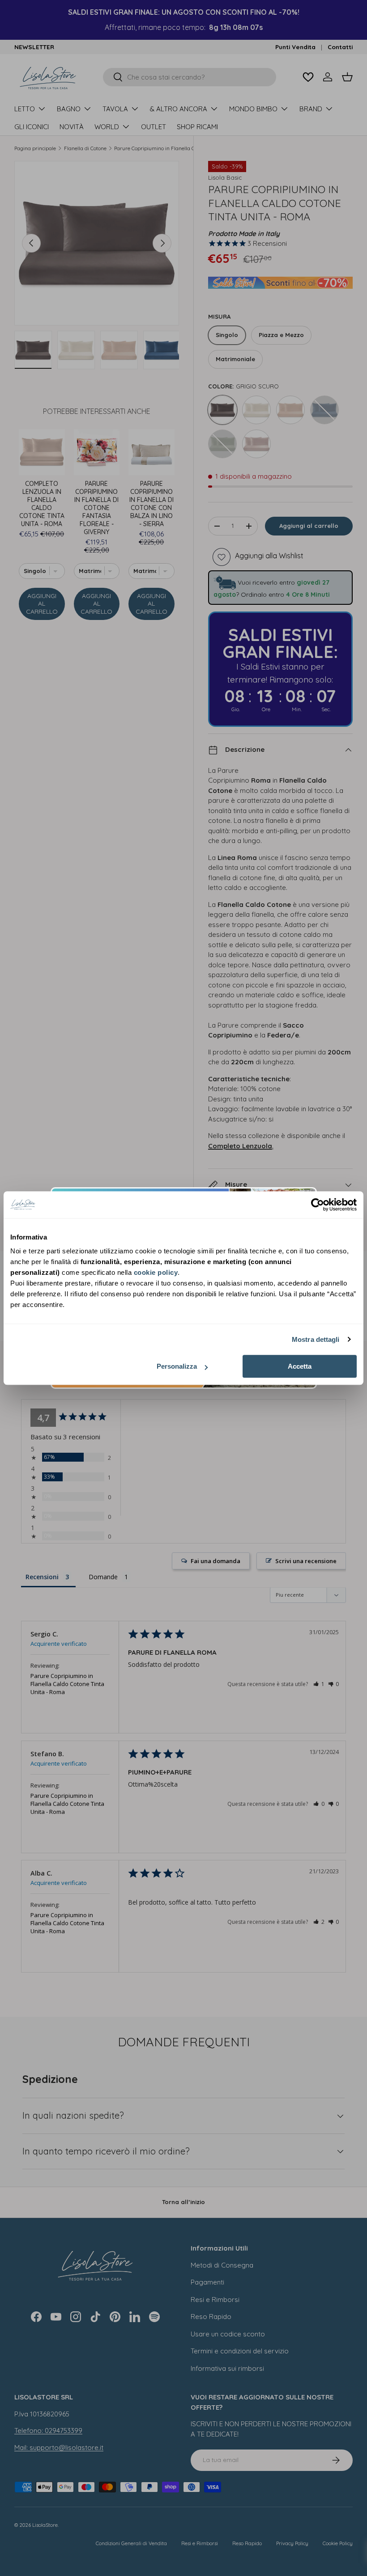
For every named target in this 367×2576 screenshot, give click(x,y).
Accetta (300, 1366)
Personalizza (177, 1366)
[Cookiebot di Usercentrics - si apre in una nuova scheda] (318, 1205)
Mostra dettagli (316, 1339)
